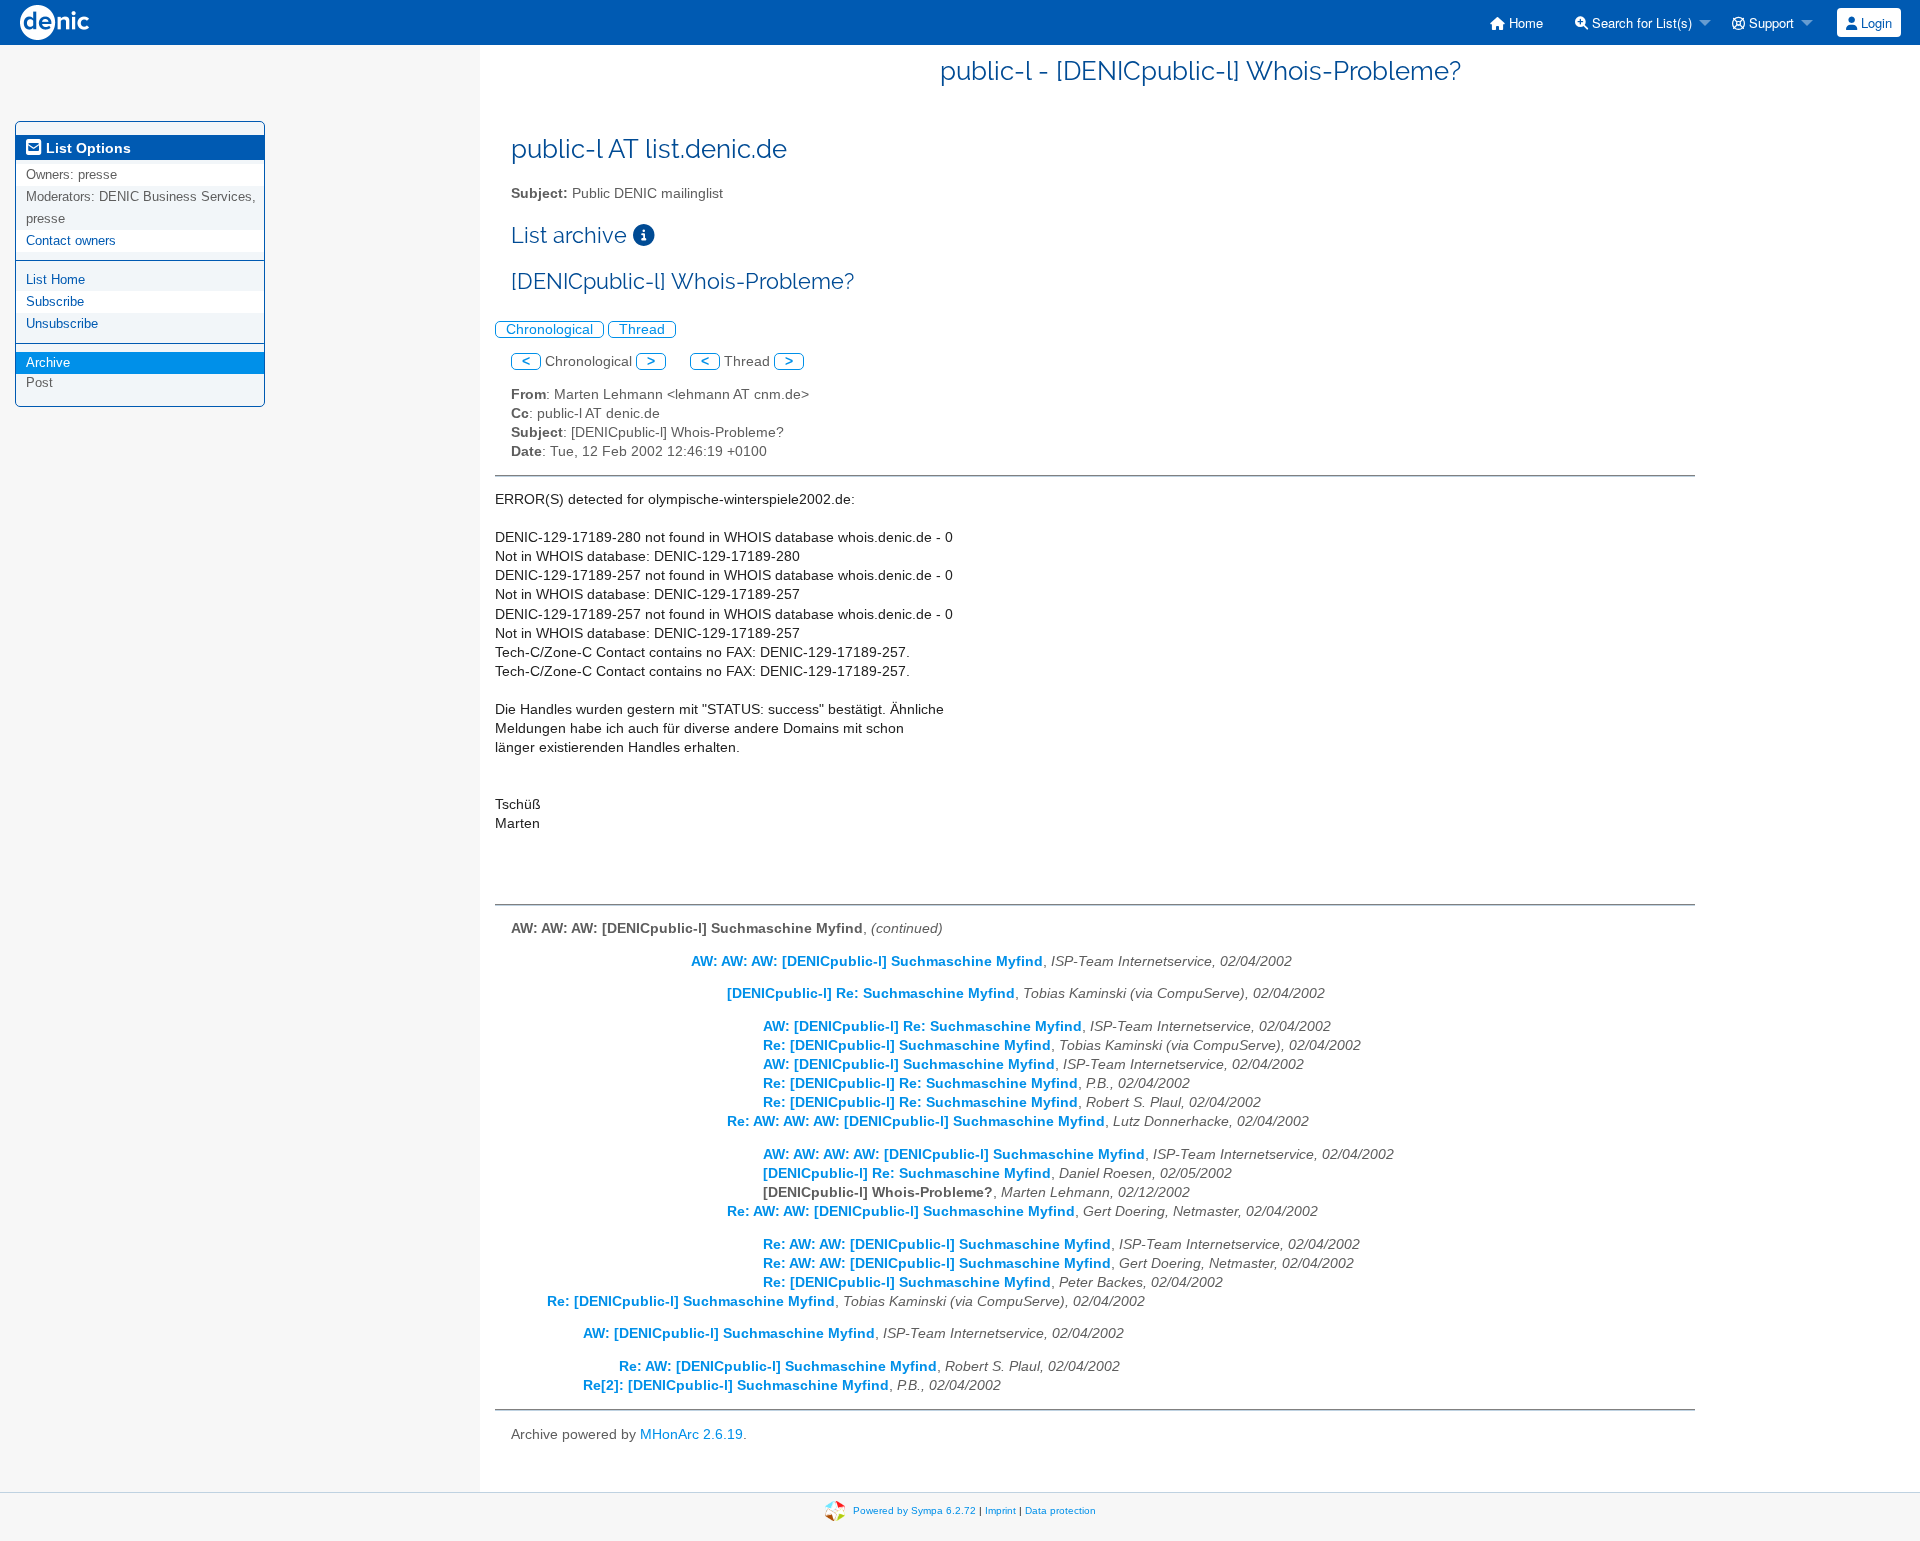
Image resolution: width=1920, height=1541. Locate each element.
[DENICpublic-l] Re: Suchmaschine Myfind (871, 993)
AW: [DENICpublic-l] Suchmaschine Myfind (909, 1064)
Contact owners (71, 240)
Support (1769, 22)
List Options (86, 148)
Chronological (549, 329)
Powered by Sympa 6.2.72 (914, 1509)
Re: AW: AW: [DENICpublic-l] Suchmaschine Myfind (901, 1211)
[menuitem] (1516, 22)
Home (1524, 22)
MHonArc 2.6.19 (691, 1434)
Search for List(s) (1640, 22)
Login (1874, 22)
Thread (642, 329)
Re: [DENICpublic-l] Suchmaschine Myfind (907, 1045)
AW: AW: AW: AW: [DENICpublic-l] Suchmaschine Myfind (954, 1154)
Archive (48, 362)
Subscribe (55, 301)
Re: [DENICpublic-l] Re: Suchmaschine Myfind (920, 1083)
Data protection (1060, 1509)
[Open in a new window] (644, 235)
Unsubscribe (62, 323)
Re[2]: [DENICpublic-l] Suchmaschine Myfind (736, 1385)
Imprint (1000, 1509)
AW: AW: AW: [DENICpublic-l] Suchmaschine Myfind (867, 961)
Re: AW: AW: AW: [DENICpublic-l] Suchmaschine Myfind (916, 1121)
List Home (55, 279)
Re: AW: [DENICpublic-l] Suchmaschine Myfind (778, 1366)
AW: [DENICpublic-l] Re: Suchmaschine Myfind (922, 1026)
